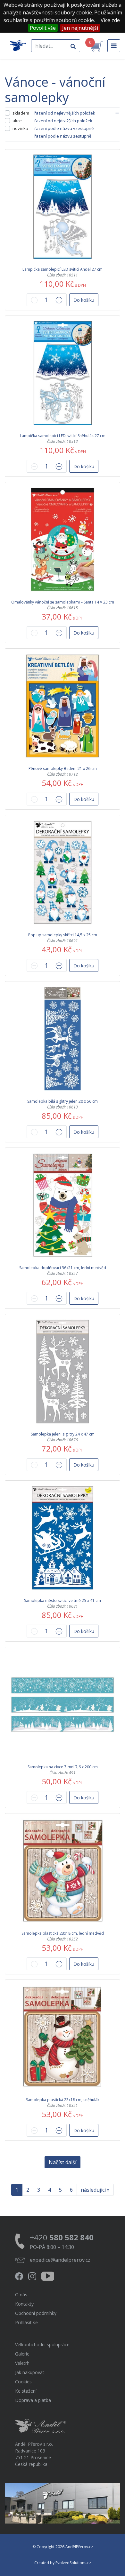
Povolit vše (43, 28)
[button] (84, 300)
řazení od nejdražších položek (63, 121)
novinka (20, 128)
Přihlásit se (26, 2322)
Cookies (23, 2382)
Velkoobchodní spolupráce (42, 2344)
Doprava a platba (33, 2400)
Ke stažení (26, 2391)
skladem (21, 113)
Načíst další (63, 2162)
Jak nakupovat (30, 2372)
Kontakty (24, 2304)
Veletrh (22, 2363)
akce (17, 121)
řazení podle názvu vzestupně (64, 128)
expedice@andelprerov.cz (60, 2260)
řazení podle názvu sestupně (63, 136)
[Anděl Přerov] (18, 46)
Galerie (22, 2354)
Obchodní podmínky (36, 2313)
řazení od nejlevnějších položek (65, 113)
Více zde (110, 20)
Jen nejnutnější (80, 28)
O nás (21, 2295)
